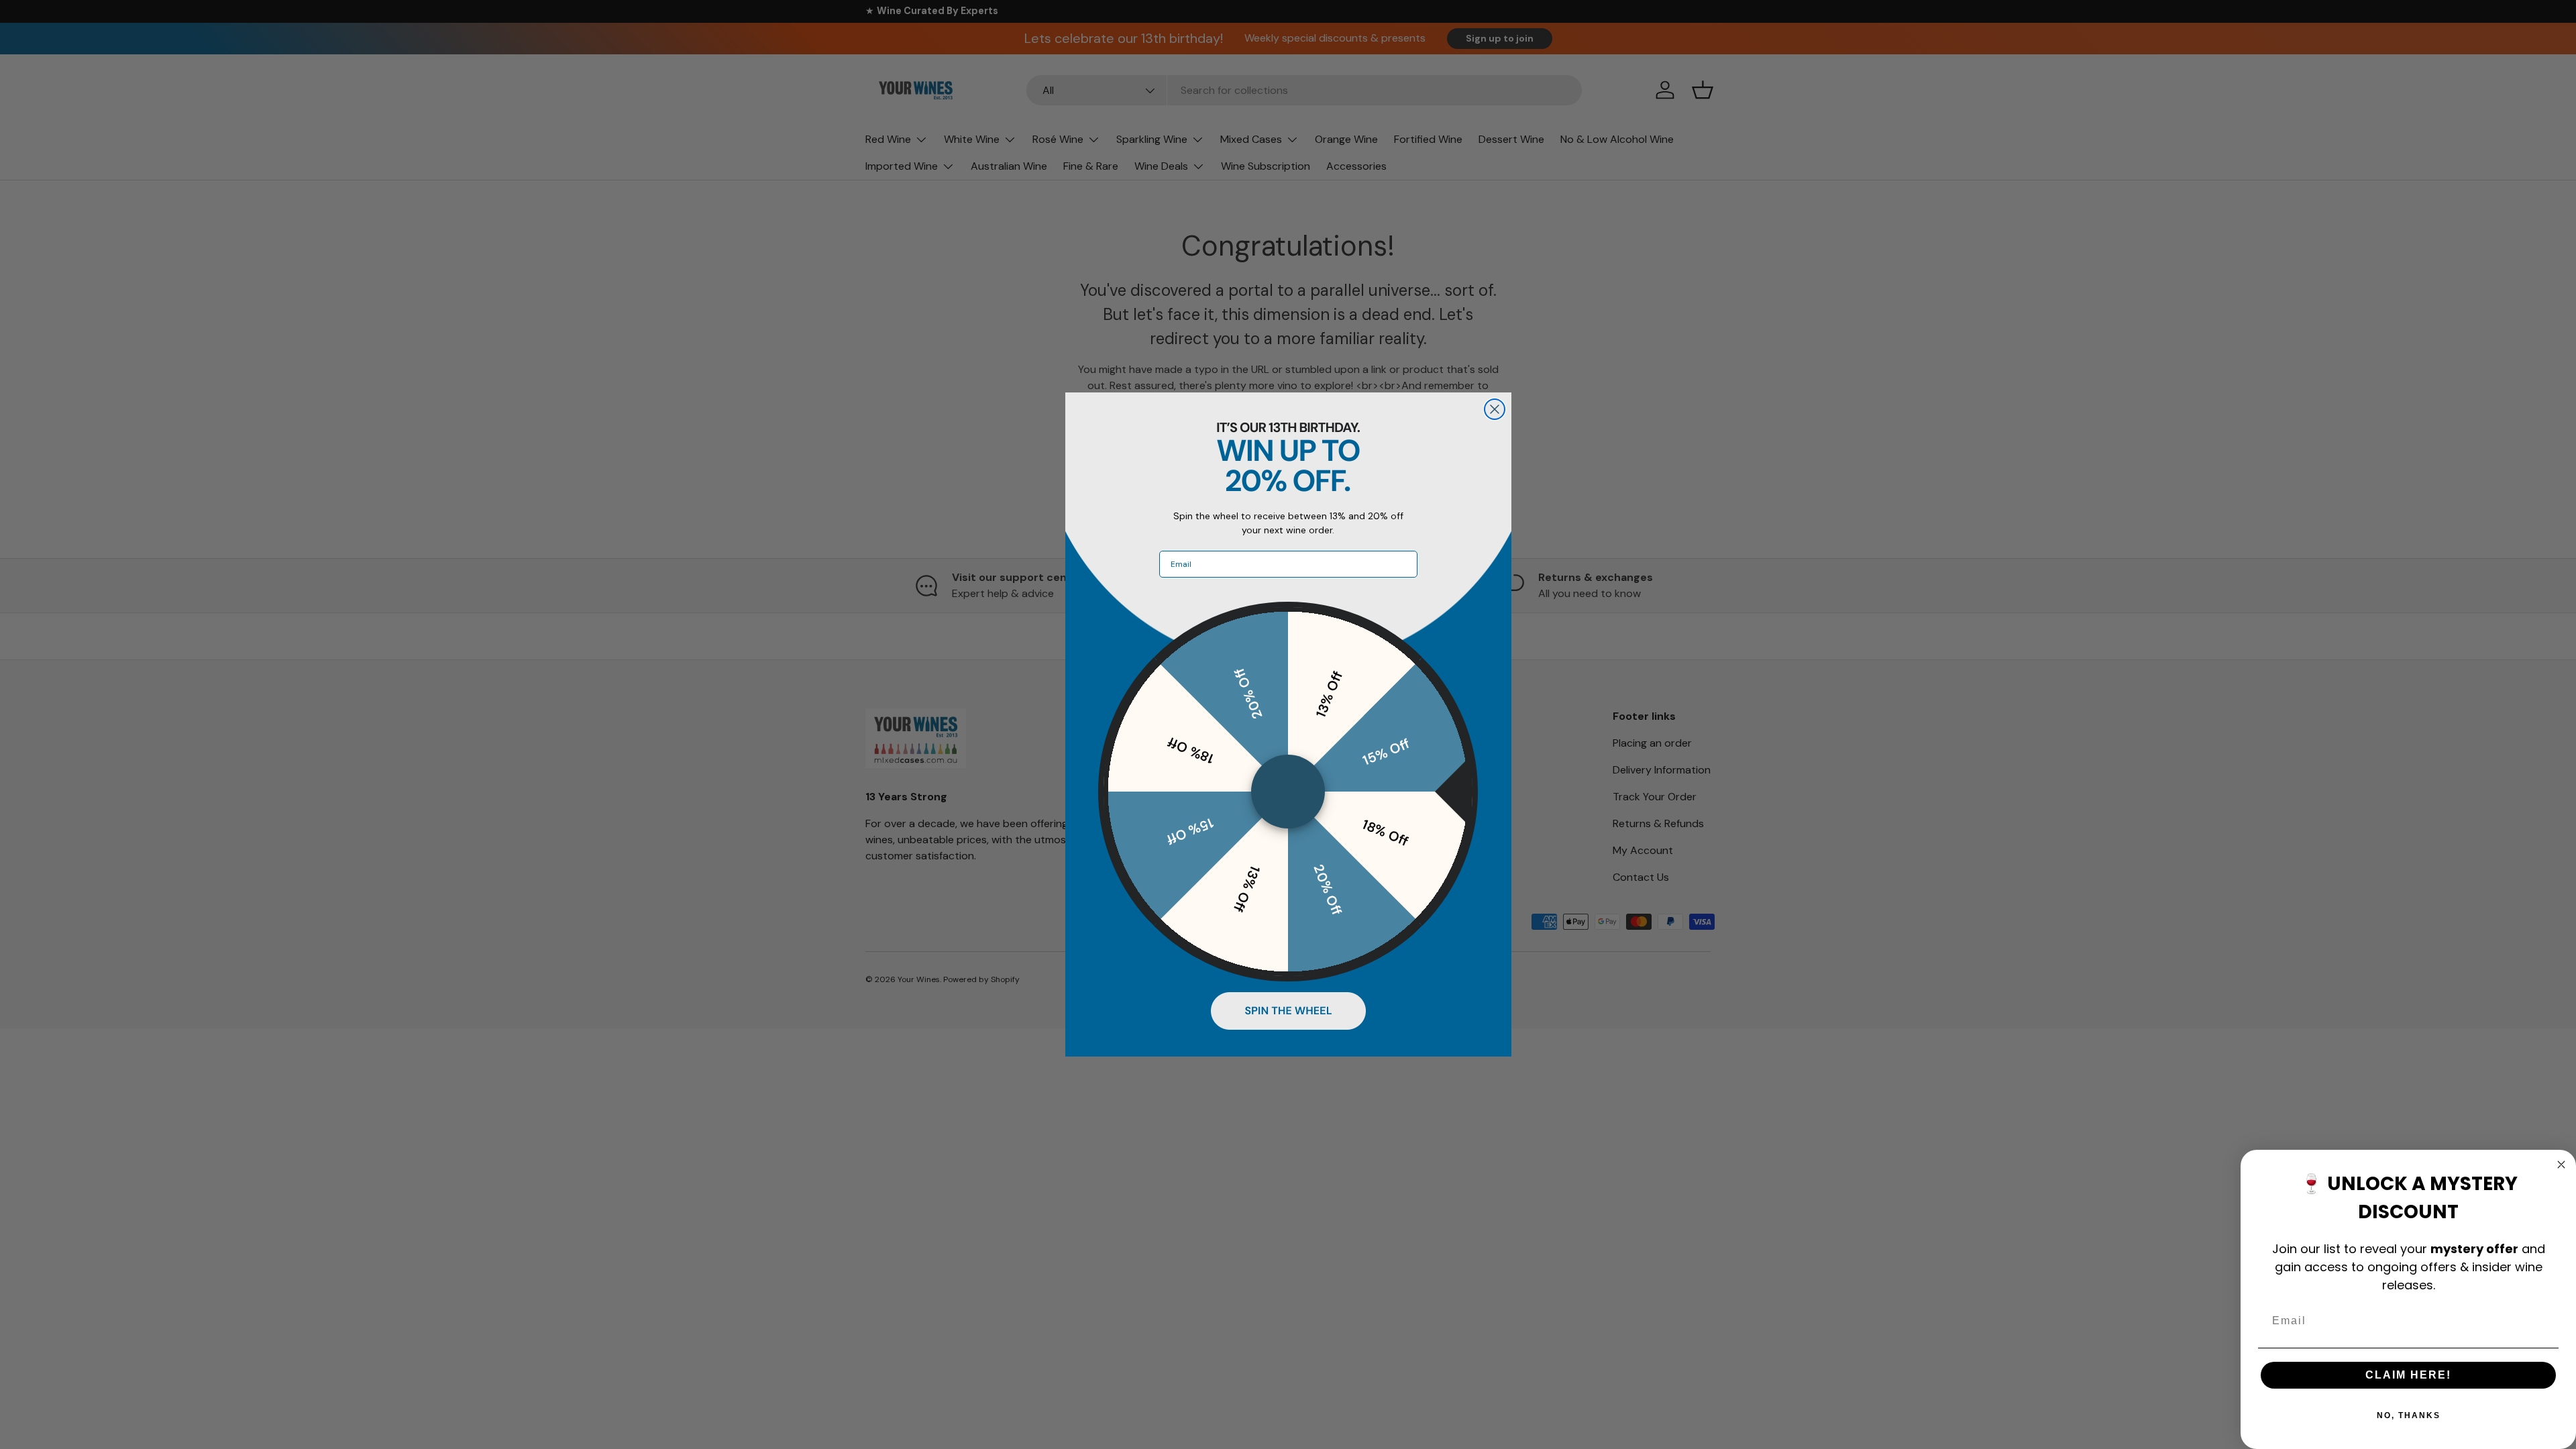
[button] (1288, 1011)
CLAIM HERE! (2408, 1375)
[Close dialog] (1495, 409)
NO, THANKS (2409, 1415)
